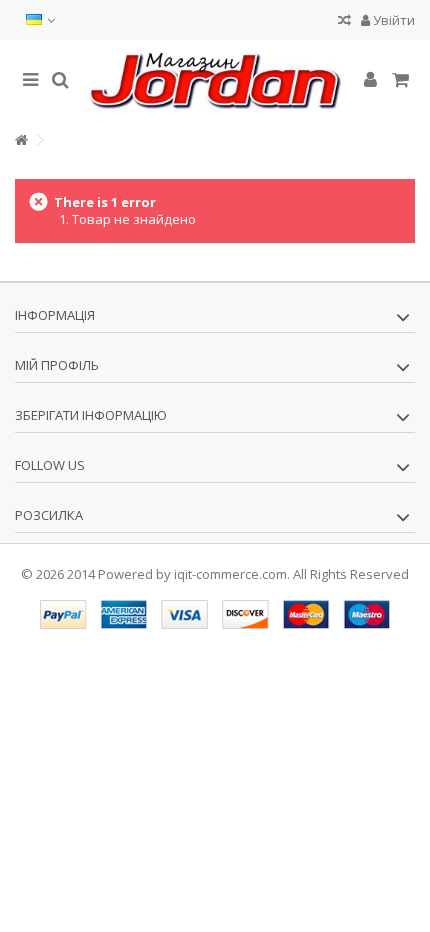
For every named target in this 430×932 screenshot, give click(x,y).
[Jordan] (215, 81)
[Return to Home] (21, 140)
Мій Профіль (57, 365)
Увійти (392, 20)
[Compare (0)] (344, 22)
